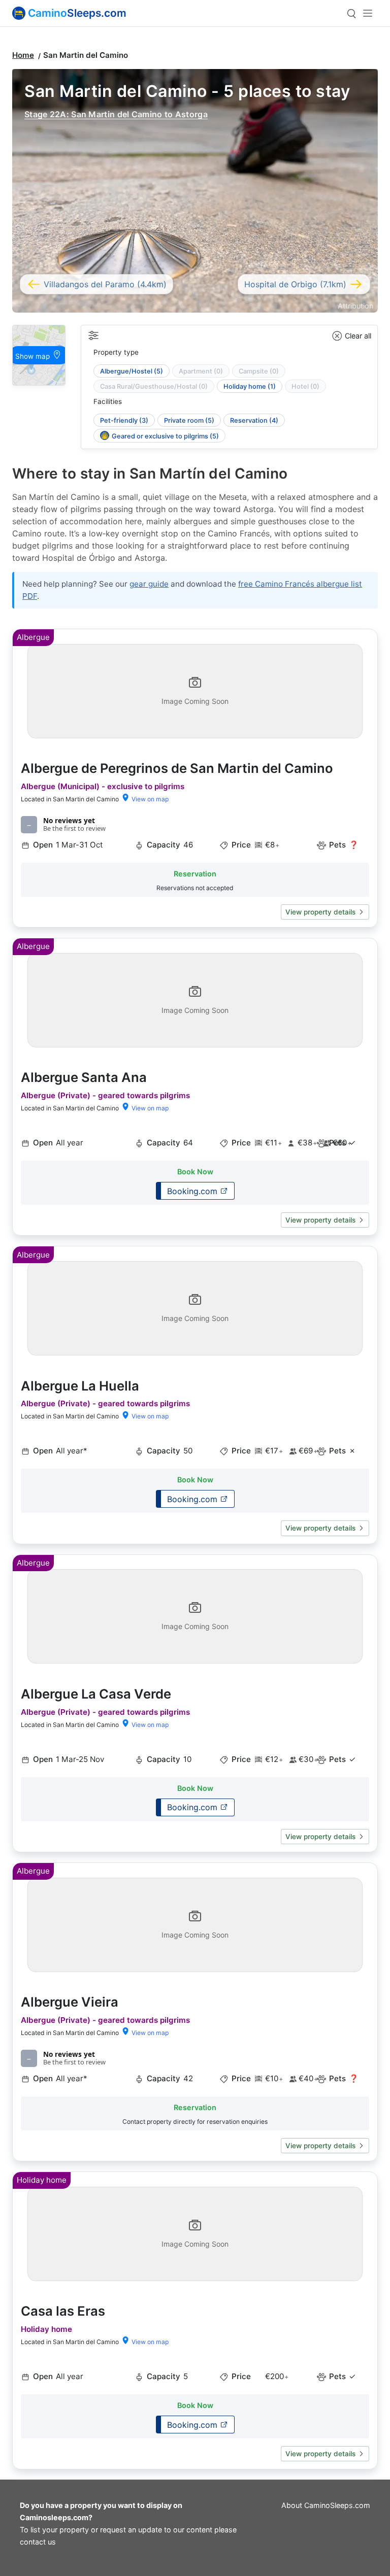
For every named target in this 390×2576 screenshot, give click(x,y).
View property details (320, 912)
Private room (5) (189, 420)
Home (23, 55)
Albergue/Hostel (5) (132, 371)
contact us (38, 2542)
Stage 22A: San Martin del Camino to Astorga (116, 114)
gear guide (149, 584)
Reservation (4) (254, 420)
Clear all (358, 336)
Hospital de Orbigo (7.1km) (295, 284)
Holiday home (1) (250, 386)
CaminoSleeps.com (337, 2505)
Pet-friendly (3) (124, 420)
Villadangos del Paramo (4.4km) (105, 284)
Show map (34, 356)
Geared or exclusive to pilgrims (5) (165, 436)
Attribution (355, 306)
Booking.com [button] (193, 1191)
